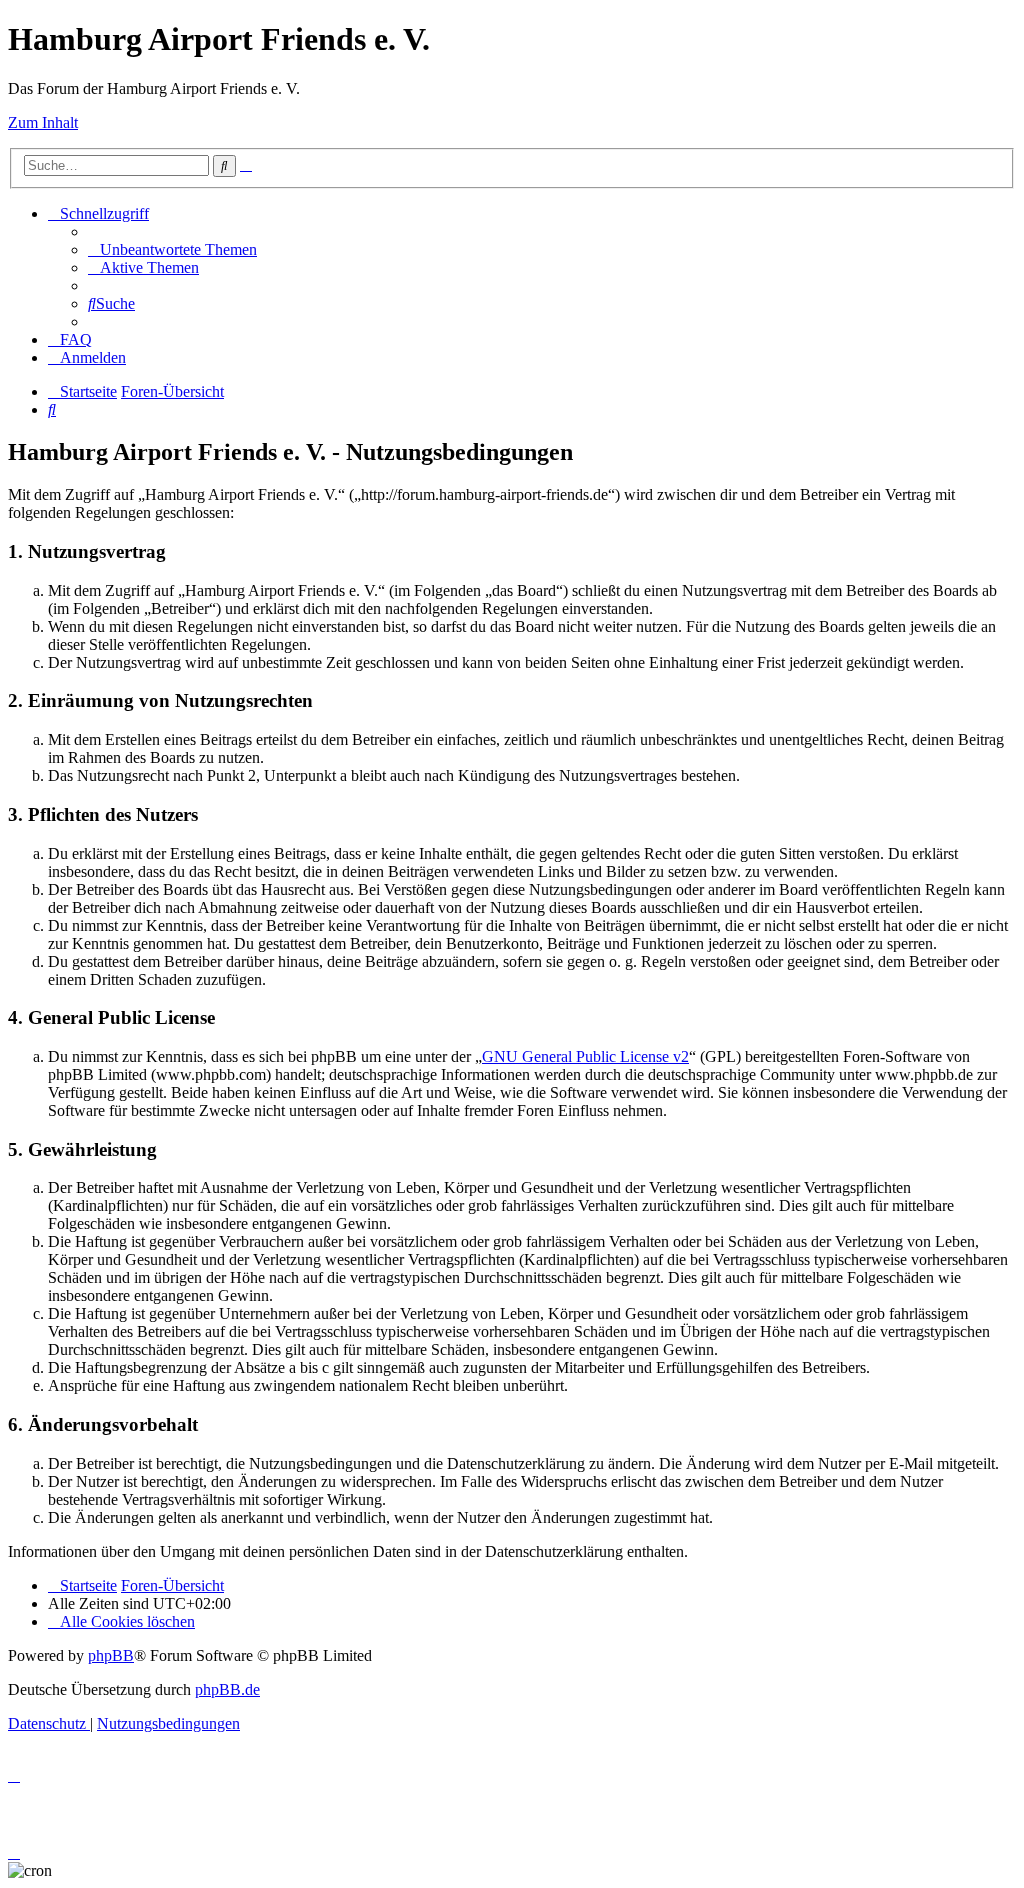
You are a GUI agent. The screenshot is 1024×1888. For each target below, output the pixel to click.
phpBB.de (227, 1689)
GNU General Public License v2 (585, 1056)
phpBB (111, 1655)
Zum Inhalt (43, 122)
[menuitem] (172, 249)
